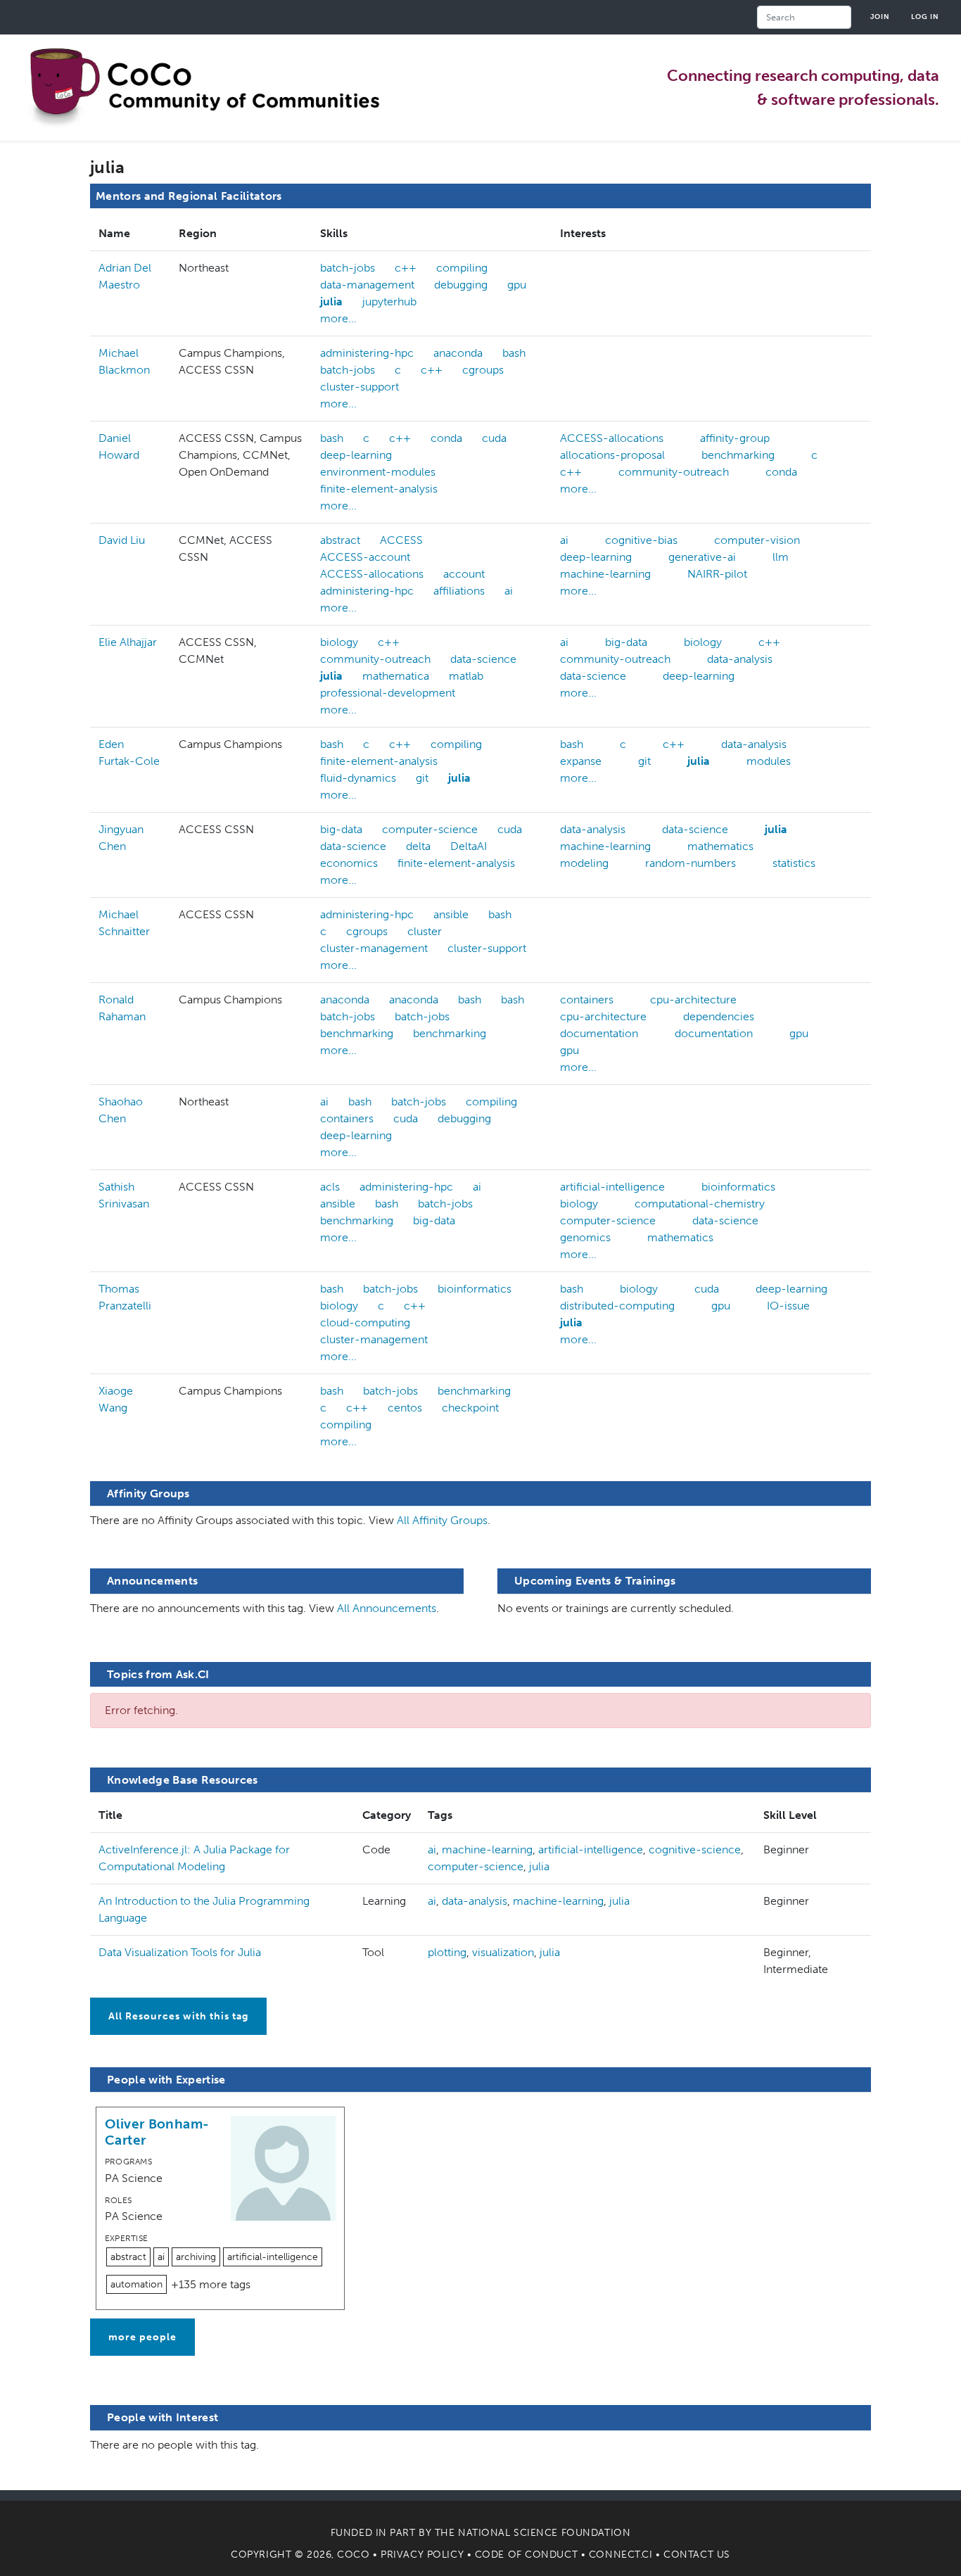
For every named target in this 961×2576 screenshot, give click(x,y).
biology (339, 642)
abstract (340, 540)
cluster (425, 931)
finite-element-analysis (379, 489)
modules (769, 761)
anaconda (458, 353)
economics (349, 863)
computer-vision (757, 540)
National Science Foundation (544, 2533)
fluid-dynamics (358, 778)
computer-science (430, 829)
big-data (626, 642)
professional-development (388, 693)
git (422, 778)
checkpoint (470, 1408)
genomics (585, 1237)
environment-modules (378, 472)
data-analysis (740, 659)
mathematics (720, 846)
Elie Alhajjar (128, 642)
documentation (599, 1033)
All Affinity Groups (442, 1520)
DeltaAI (469, 846)
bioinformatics (738, 1187)
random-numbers (690, 863)
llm (781, 557)
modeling (584, 863)
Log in (925, 17)
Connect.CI (621, 2555)
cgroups (483, 370)
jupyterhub (389, 302)
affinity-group (735, 438)
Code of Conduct (526, 2555)
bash (514, 353)
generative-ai (702, 557)
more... (338, 318)
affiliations (459, 591)
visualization (503, 1952)
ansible (451, 914)
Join (880, 17)
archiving (196, 2257)
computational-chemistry (700, 1204)
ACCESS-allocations (612, 438)
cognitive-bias (641, 540)
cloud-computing (365, 1322)
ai (509, 591)
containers (587, 1000)
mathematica (396, 676)
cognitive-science (695, 1849)
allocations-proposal (612, 455)
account (464, 574)
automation (136, 2284)
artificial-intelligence (612, 1187)
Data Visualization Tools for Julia (180, 1952)
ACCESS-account (365, 557)
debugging (461, 285)
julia (331, 302)
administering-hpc (367, 353)
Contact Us (697, 2555)
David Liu (122, 540)
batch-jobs (348, 268)
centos (405, 1408)
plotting (447, 1952)
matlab (466, 676)
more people (142, 2337)
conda (446, 438)
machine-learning (605, 574)
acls (330, 1187)
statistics (794, 863)
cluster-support (359, 387)
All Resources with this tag (178, 2016)
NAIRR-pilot (717, 574)
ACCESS (401, 540)
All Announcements (387, 1608)
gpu (517, 285)
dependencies (719, 1016)
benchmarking (738, 455)
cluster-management (374, 948)
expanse (581, 761)
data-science (483, 659)
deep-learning (356, 455)
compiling (462, 268)
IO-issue (788, 1306)
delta (418, 846)
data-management (367, 285)
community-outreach (674, 472)
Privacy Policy (422, 2555)
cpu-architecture (693, 1000)
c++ (406, 268)
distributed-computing (617, 1306)
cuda (494, 438)
